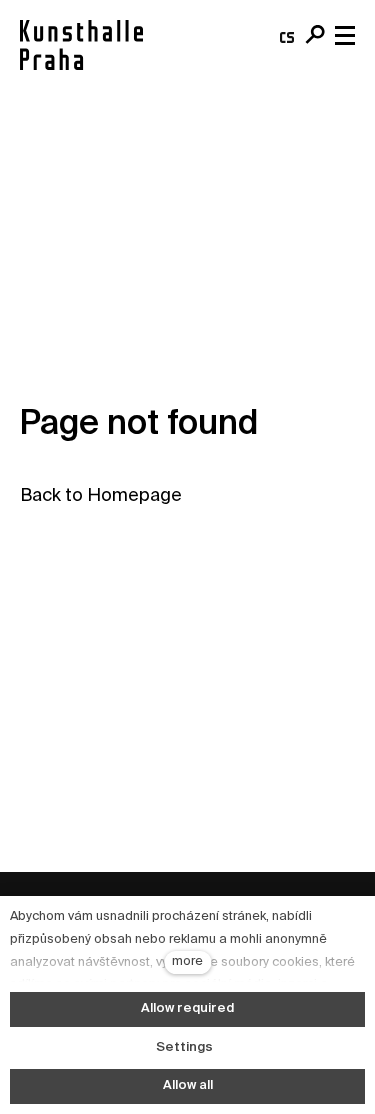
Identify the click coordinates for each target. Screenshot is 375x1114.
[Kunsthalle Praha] (81, 45)
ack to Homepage (107, 496)
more (187, 961)
